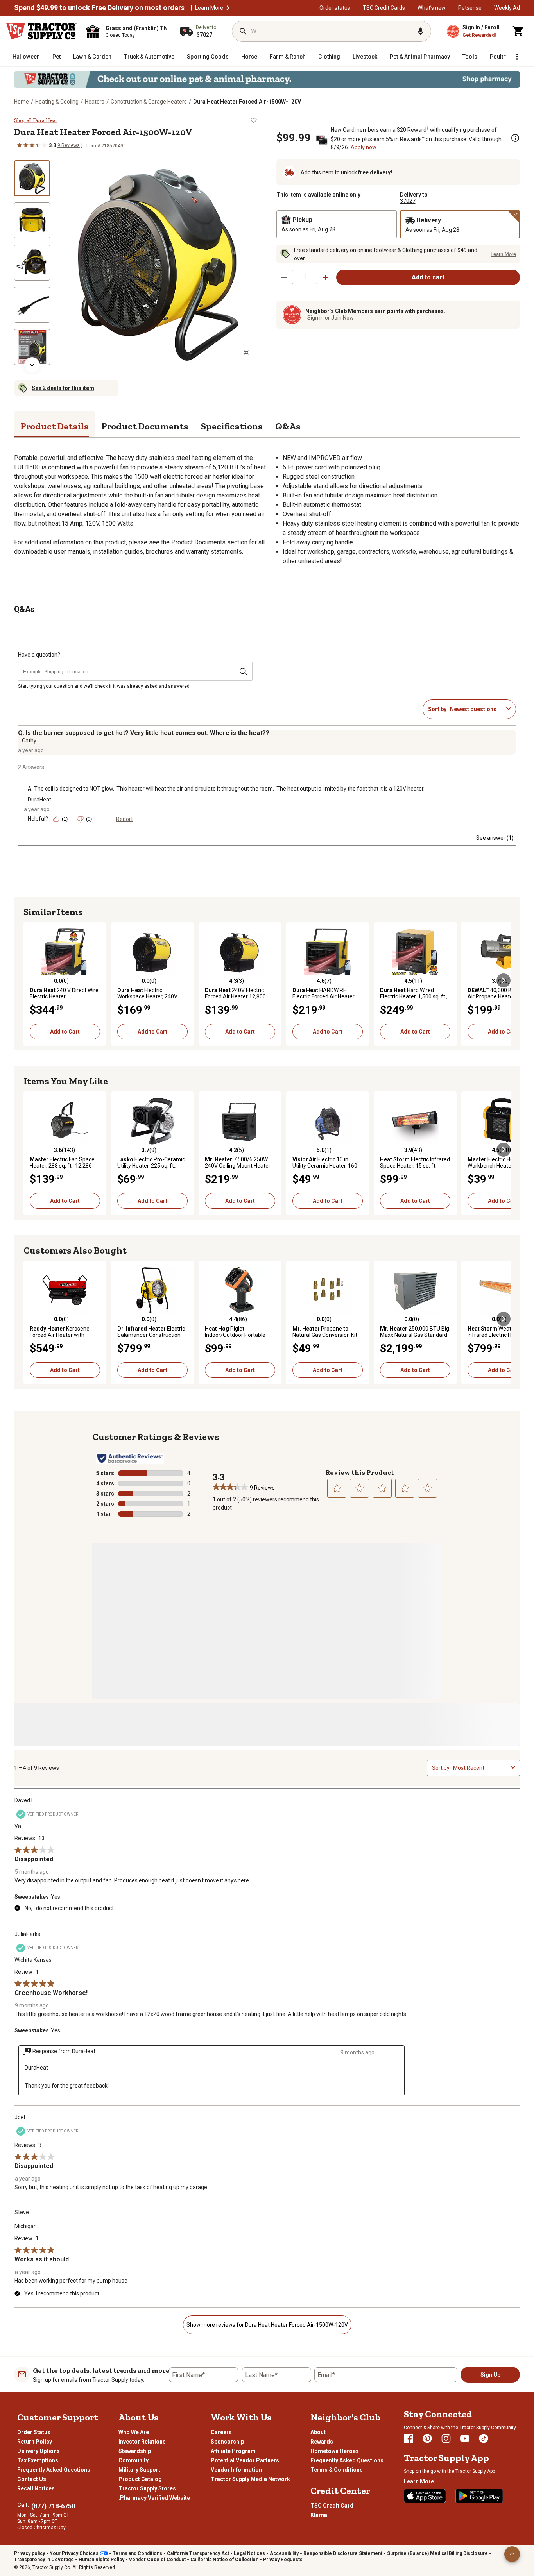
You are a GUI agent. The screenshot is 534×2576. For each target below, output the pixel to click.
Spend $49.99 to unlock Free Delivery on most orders (99, 8)
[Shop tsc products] (267, 79)
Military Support (139, 2470)
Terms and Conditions (137, 2553)
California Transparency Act (198, 2553)
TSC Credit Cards (384, 8)
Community (133, 2460)
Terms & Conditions (337, 2470)
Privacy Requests (283, 2560)
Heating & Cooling (57, 102)
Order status (335, 8)
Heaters (95, 102)
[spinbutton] (305, 277)
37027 (408, 201)
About (318, 2432)
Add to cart (428, 277)
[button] (228, 8)
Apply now (364, 147)
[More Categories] (517, 57)
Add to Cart (65, 1032)
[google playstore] (479, 2496)
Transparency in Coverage (44, 2560)
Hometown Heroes (335, 2451)
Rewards (322, 2442)
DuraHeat (39, 800)
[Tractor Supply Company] (41, 31)
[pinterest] (427, 2438)
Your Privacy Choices (74, 2553)
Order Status (34, 2432)
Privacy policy (30, 2553)
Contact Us (32, 2479)
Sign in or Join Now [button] (331, 318)
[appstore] (425, 2496)
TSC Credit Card (332, 2506)
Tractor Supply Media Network (250, 2479)
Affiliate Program (233, 2451)
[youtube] (465, 2438)
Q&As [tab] (288, 426)
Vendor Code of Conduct (157, 2560)
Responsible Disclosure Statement (343, 2553)
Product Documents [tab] (145, 426)
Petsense (470, 8)
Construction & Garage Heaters (149, 102)
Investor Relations (142, 2442)
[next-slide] (32, 365)
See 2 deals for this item (63, 388)
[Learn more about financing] (515, 138)
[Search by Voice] (421, 31)
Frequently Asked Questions (54, 2470)
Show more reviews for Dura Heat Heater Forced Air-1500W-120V (267, 2325)
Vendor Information (236, 2470)
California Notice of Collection (224, 2560)
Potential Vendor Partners (245, 2460)
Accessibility (284, 2553)
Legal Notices (249, 2553)
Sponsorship (227, 2442)
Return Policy (35, 2442)
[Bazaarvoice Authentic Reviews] (130, 1458)
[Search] (243, 31)
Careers (221, 2432)
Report (125, 819)
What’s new (432, 8)
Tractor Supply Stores (147, 2488)
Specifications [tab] (232, 426)
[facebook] (409, 2438)
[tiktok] (484, 2438)
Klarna (319, 2515)
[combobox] (477, 709)
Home (22, 102)
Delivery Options (39, 2451)
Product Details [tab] (55, 426)
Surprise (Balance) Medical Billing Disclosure (437, 2553)
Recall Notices (36, 2488)
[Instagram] (446, 2438)
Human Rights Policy (101, 2560)
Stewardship (135, 2451)
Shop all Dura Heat (36, 120)
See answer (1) (495, 838)
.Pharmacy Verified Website (154, 2498)
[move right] (504, 980)
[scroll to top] (512, 2554)
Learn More (209, 8)
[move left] (30, 980)
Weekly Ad (507, 8)
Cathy (29, 741)
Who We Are (134, 2432)
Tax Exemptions (38, 2460)
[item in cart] (518, 31)
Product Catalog (140, 2479)
